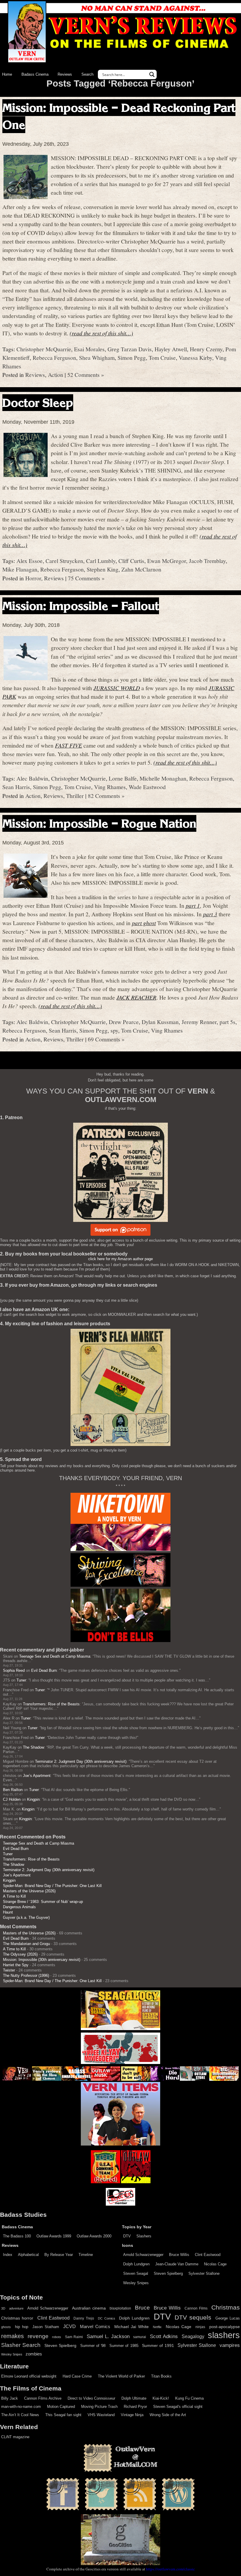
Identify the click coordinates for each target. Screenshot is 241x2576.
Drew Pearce (124, 1022)
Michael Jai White (132, 2327)
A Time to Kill (14, 1896)
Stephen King (103, 569)
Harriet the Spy (16, 1965)
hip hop (22, 2327)
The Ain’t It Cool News (20, 2415)
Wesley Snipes (136, 2283)
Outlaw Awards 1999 (54, 2236)
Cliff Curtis (131, 561)
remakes (12, 2336)
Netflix (157, 2327)
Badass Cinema (35, 74)
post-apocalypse (225, 2327)
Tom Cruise (162, 357)
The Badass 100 (17, 2236)
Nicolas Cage (215, 2264)
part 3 (210, 914)
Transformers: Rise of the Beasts (51, 1704)
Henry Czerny (206, 349)
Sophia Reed (14, 1670)
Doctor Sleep (38, 403)
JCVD (70, 2326)
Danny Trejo (84, 2318)
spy (114, 1030)
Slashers (144, 2236)
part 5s (227, 1022)
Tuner (21, 1680)
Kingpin (33, 1799)
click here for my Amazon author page (120, 1259)
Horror (33, 578)
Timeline (86, 2255)
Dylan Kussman (160, 1022)
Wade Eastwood (147, 787)
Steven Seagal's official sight (178, 2407)
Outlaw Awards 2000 (94, 2236)
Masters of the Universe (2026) (29, 1891)
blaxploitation (120, 2308)
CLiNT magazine (15, 2437)
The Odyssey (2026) (20, 1954)
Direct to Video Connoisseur (91, 2398)
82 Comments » (106, 796)
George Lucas (228, 2318)
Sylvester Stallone (204, 2273)
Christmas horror (17, 2318)
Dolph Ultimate (134, 2398)
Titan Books (161, 2376)
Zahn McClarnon (141, 569)
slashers (224, 2335)
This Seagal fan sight (63, 2415)
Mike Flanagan (20, 569)
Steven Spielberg (168, 2273)
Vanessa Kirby (195, 357)
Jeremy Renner (199, 1022)
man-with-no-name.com (21, 2407)
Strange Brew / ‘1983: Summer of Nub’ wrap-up (43, 1902)
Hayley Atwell (171, 349)
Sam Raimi (74, 2337)
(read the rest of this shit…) (101, 333)
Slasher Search (21, 2345)
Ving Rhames (110, 787)
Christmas (226, 2307)
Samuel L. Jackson (108, 2336)
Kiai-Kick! (161, 2398)
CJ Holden (12, 1799)
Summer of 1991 (158, 2345)
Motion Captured (61, 2407)
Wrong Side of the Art (168, 2415)
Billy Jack (10, 2398)
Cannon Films (196, 2308)
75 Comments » (86, 578)
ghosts (6, 2327)
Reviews (65, 74)
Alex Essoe (30, 561)
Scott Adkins (164, 2336)
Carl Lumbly (101, 561)
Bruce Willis (179, 2255)
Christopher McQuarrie (44, 349)
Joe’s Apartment (37, 1776)
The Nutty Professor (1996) (26, 1976)
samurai (140, 2337)
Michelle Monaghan (163, 778)
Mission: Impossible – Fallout (81, 606)
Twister (9, 1970)
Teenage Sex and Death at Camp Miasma (55, 1656)
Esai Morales (89, 349)
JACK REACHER (136, 997)
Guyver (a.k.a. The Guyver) (26, 1917)
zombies (34, 2354)
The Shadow (34, 1747)
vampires (230, 2345)
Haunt (8, 1912)
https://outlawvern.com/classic (170, 2569)
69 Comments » (106, 1039)
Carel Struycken (64, 561)
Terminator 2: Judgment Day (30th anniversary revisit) (81, 1761)
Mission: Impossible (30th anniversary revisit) (42, 1960)
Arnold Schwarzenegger (143, 2255)
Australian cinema (89, 2308)
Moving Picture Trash (99, 2407)
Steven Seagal (136, 2273)
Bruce (142, 2308)
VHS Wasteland (101, 2415)
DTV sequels (193, 2317)
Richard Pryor (135, 2407)
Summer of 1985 (124, 2346)
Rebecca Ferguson (54, 357)
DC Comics (106, 2318)
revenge (38, 2336)
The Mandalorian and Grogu (26, 1944)
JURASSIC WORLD (117, 688)
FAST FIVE (68, 745)
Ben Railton (13, 1790)
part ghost (144, 923)
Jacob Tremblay (207, 561)
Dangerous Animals (19, 1907)
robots (57, 2337)
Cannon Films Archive (43, 2398)
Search (87, 74)
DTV (127, 2236)
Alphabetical (28, 2255)
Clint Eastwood (208, 2255)
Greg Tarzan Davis (130, 349)
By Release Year (59, 2255)
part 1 (193, 905)
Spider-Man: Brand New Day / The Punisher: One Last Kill (52, 1886)
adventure (16, 2308)
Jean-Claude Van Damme (177, 2264)
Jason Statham (46, 2327)
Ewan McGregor (167, 561)
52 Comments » (86, 375)
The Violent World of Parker (121, 2376)
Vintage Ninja (132, 2415)
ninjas (200, 2327)
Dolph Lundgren (136, 2264)
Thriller (75, 796)
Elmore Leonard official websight (29, 2376)
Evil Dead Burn (44, 1670)
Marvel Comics (95, 2326)
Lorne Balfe (123, 778)
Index (8, 2255)
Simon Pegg (132, 357)
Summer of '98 (93, 2346)
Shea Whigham (97, 357)
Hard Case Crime (77, 2376)
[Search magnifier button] (152, 74)
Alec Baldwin (32, 778)
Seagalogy (193, 2336)
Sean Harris (16, 787)
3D (3, 2308)
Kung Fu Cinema (189, 2398)
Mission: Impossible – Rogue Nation (99, 823)
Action (56, 375)
